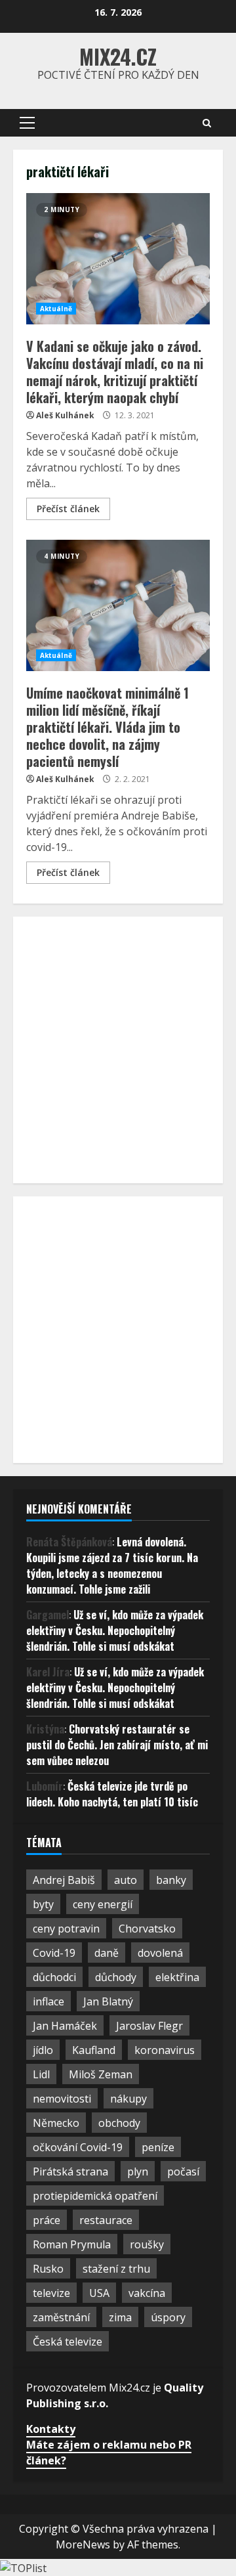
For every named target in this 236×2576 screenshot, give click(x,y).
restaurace (106, 2220)
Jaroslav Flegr (149, 2026)
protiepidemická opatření (95, 2196)
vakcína (147, 2293)
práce (47, 2220)
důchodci (54, 1977)
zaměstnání (61, 2317)
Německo (56, 2123)
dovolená (160, 1953)
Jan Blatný (108, 2001)
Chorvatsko (147, 1929)
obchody (119, 2123)
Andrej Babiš (64, 1880)
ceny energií (103, 1904)
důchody (116, 1977)
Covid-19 (54, 1953)
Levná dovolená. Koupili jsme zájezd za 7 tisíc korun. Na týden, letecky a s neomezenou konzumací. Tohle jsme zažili (112, 1565)
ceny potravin (66, 1929)
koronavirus (165, 2050)
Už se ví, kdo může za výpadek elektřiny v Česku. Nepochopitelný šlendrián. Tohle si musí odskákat (115, 1630)
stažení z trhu (116, 2269)
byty (43, 1904)
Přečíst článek (68, 509)
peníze (158, 2147)
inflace (49, 2001)
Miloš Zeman (101, 2074)
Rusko (48, 2269)
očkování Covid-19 (78, 2147)
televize (51, 2293)
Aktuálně (56, 309)
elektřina (177, 1977)
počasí (183, 2172)
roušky (147, 2244)
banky (171, 1880)
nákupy (128, 2099)
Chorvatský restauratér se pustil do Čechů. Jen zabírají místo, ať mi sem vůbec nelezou (117, 1745)
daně (107, 1953)
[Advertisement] (118, 1048)
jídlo (43, 2050)
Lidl (41, 2074)
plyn (138, 2172)
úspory (168, 2317)
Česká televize (68, 2342)
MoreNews (83, 2544)
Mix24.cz (118, 56)
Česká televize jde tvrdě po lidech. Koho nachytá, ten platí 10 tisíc (112, 1794)
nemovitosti (62, 2099)
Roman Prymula (72, 2244)
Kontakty (51, 2429)
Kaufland (94, 2050)
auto (126, 1880)
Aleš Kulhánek (65, 415)
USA (99, 2293)
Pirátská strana (70, 2172)
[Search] (207, 123)
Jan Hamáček (65, 2026)
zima (120, 2317)
